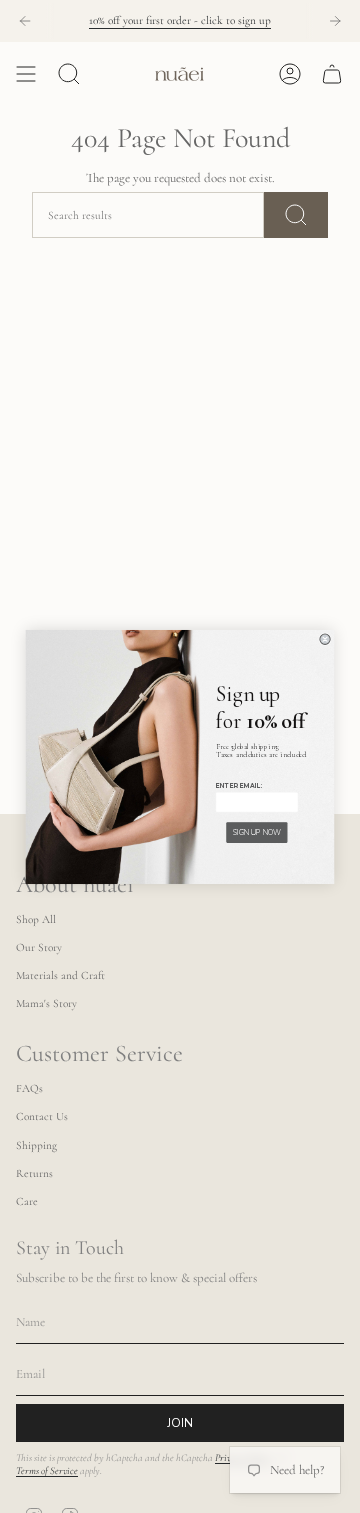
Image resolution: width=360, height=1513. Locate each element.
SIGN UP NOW (257, 832)
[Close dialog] (325, 639)
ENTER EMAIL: (239, 785)
